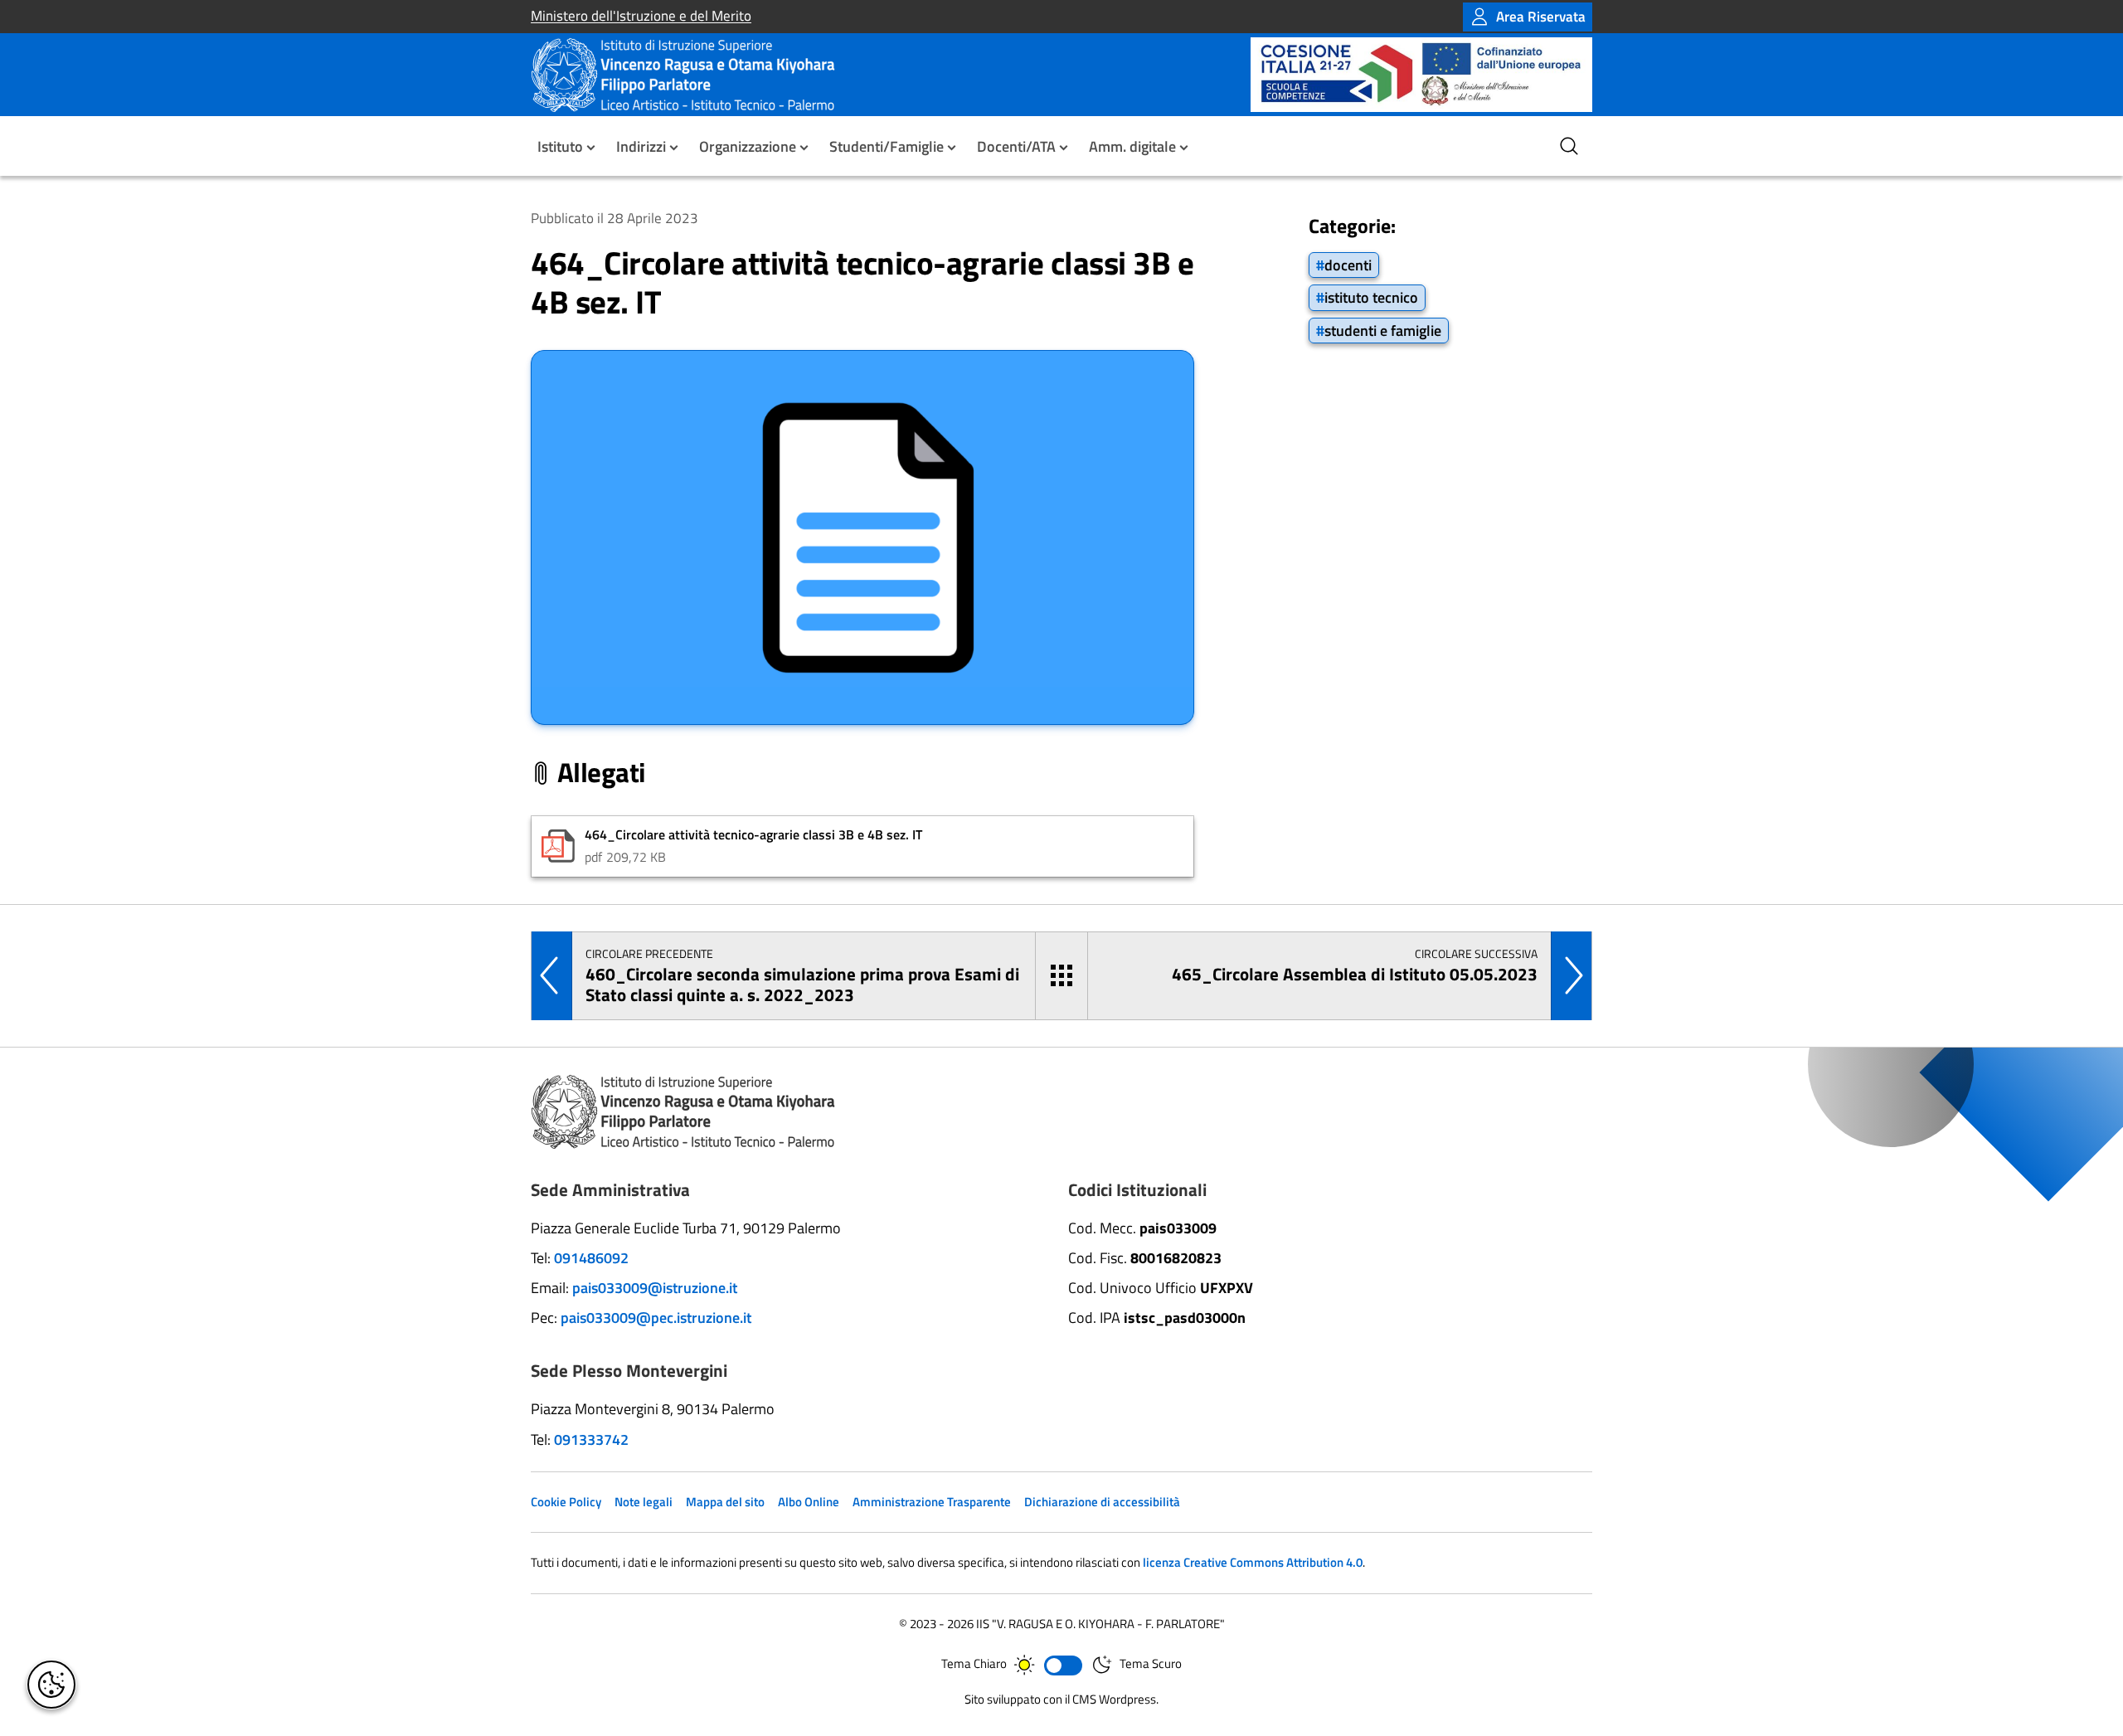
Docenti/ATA (1016, 146)
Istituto (560, 146)
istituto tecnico (1371, 297)
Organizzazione (748, 146)
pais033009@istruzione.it (655, 1288)
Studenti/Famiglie (887, 146)
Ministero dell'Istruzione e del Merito (641, 16)
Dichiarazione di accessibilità (1102, 1502)
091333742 (591, 1439)
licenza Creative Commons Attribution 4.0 (1253, 1562)
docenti (1348, 265)
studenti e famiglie (1383, 330)
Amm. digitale (1132, 146)
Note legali (644, 1502)
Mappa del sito (725, 1502)
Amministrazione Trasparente (932, 1502)
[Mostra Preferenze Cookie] (51, 1685)
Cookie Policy (566, 1502)
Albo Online (809, 1502)
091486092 (591, 1258)
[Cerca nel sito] (1569, 146)
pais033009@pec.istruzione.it (656, 1318)
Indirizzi (641, 146)
